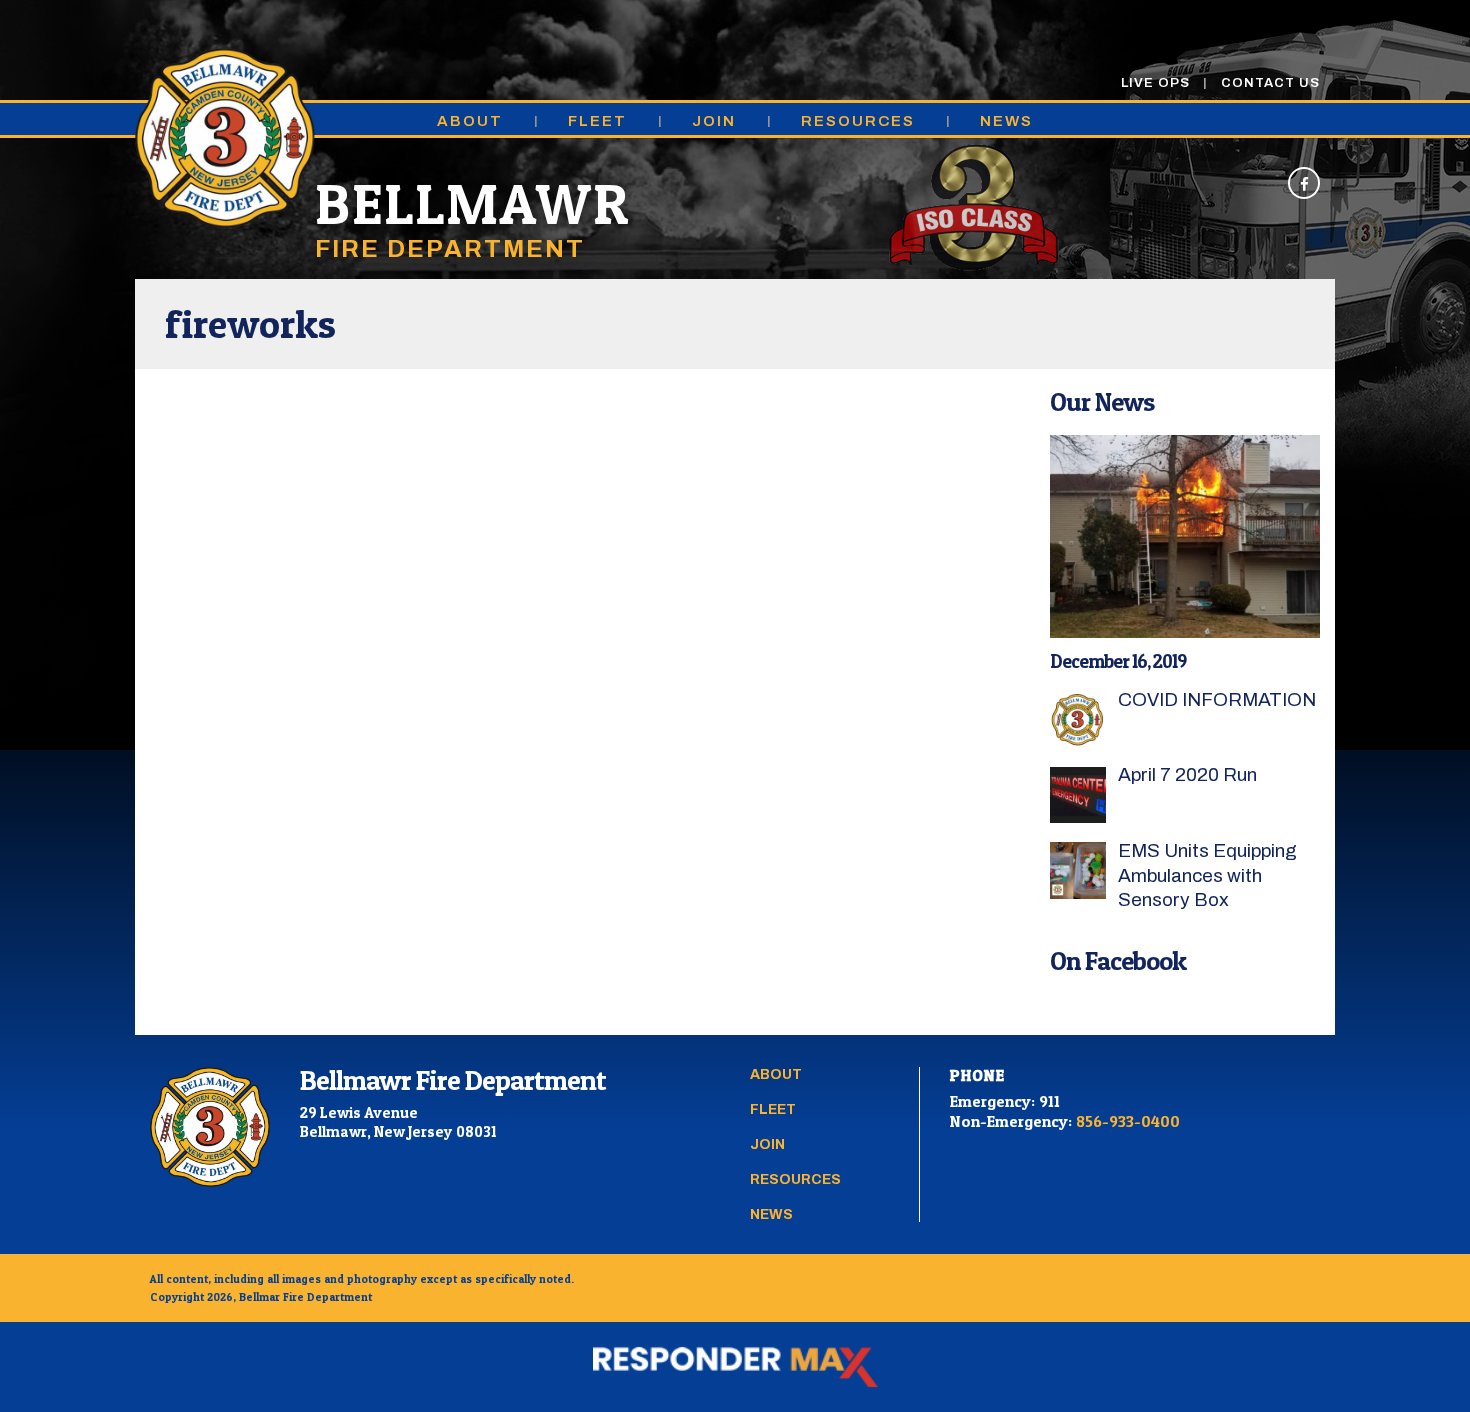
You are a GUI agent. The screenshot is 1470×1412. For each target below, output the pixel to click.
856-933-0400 (1128, 1121)
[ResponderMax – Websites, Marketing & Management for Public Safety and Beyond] (735, 1367)
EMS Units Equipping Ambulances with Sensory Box (1207, 875)
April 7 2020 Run (1187, 774)
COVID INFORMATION (1217, 699)
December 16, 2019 (1118, 661)
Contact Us (1270, 83)
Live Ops (1155, 83)
